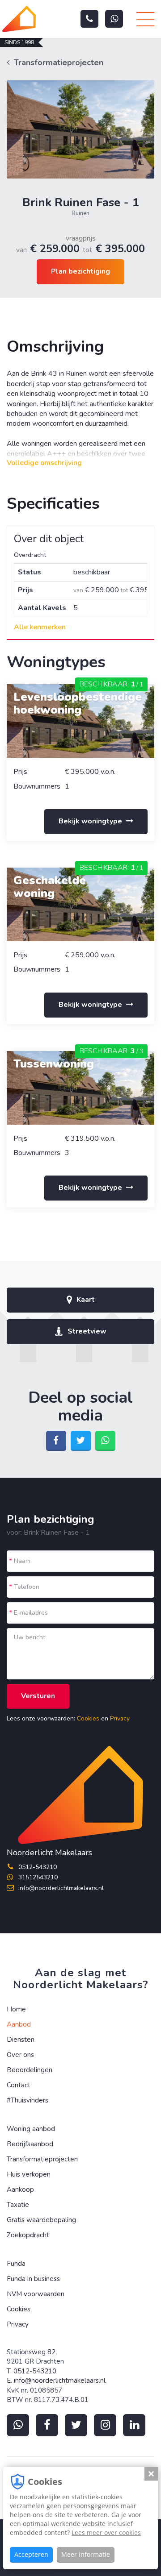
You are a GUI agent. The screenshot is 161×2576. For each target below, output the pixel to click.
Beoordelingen (30, 2070)
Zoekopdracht (28, 2235)
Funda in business (33, 2279)
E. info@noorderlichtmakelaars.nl (56, 2381)
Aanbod (19, 2024)
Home (16, 2009)
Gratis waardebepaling (41, 2220)
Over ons (20, 2055)
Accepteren (31, 2554)
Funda (16, 2264)
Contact (19, 2085)
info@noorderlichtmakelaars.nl (61, 1888)
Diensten (21, 2040)
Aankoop (20, 2190)
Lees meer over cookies (106, 2532)
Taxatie (18, 2205)
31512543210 (38, 1877)
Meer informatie (86, 2554)
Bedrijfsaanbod (30, 2144)
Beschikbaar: (111, 684)
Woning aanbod (31, 2129)
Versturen (38, 1696)
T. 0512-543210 (32, 2371)
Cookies (88, 1718)
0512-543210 (38, 1867)
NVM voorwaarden (36, 2294)
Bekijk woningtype (91, 821)
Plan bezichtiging (80, 271)
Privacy (120, 1718)
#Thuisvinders (28, 2100)
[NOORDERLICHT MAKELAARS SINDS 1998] (19, 19)
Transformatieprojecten (59, 62)
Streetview (87, 1331)
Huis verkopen (29, 2174)
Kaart (86, 1300)
